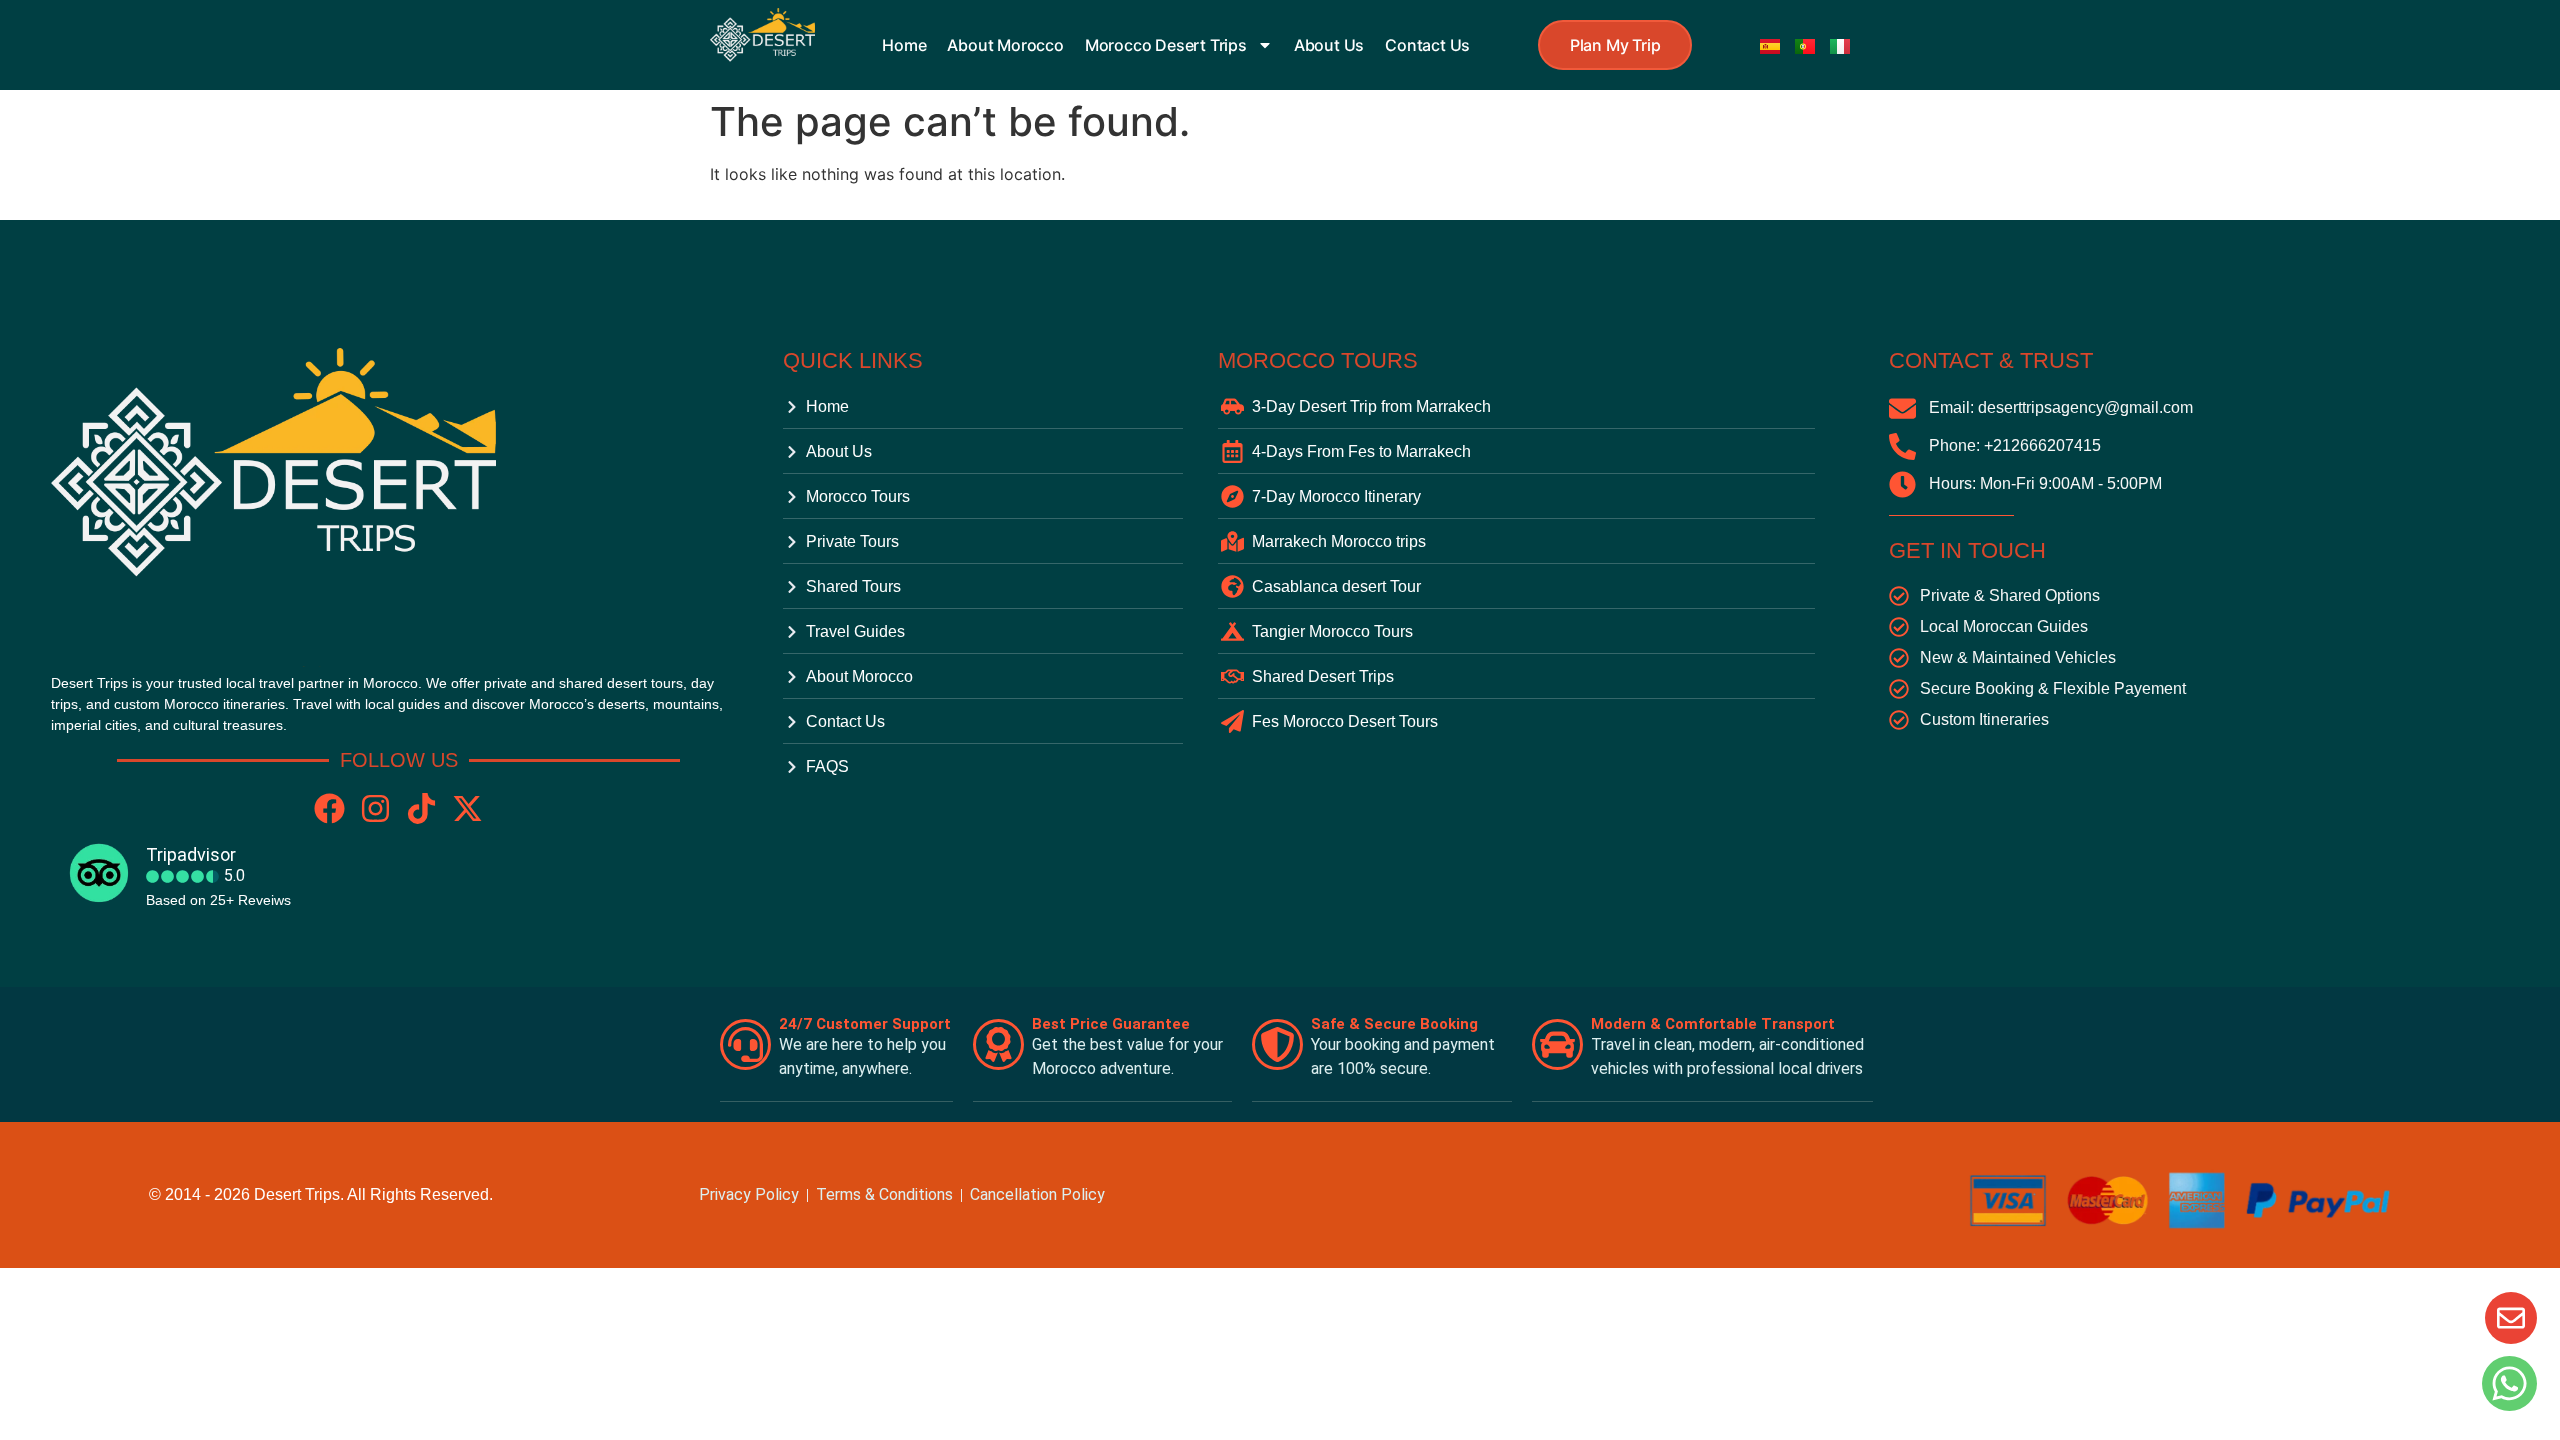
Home (904, 45)
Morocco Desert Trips (1166, 45)
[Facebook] (329, 808)
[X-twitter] (467, 808)
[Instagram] (375, 808)
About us (1329, 45)
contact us (1427, 45)
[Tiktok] (421, 808)
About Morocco (1005, 45)
